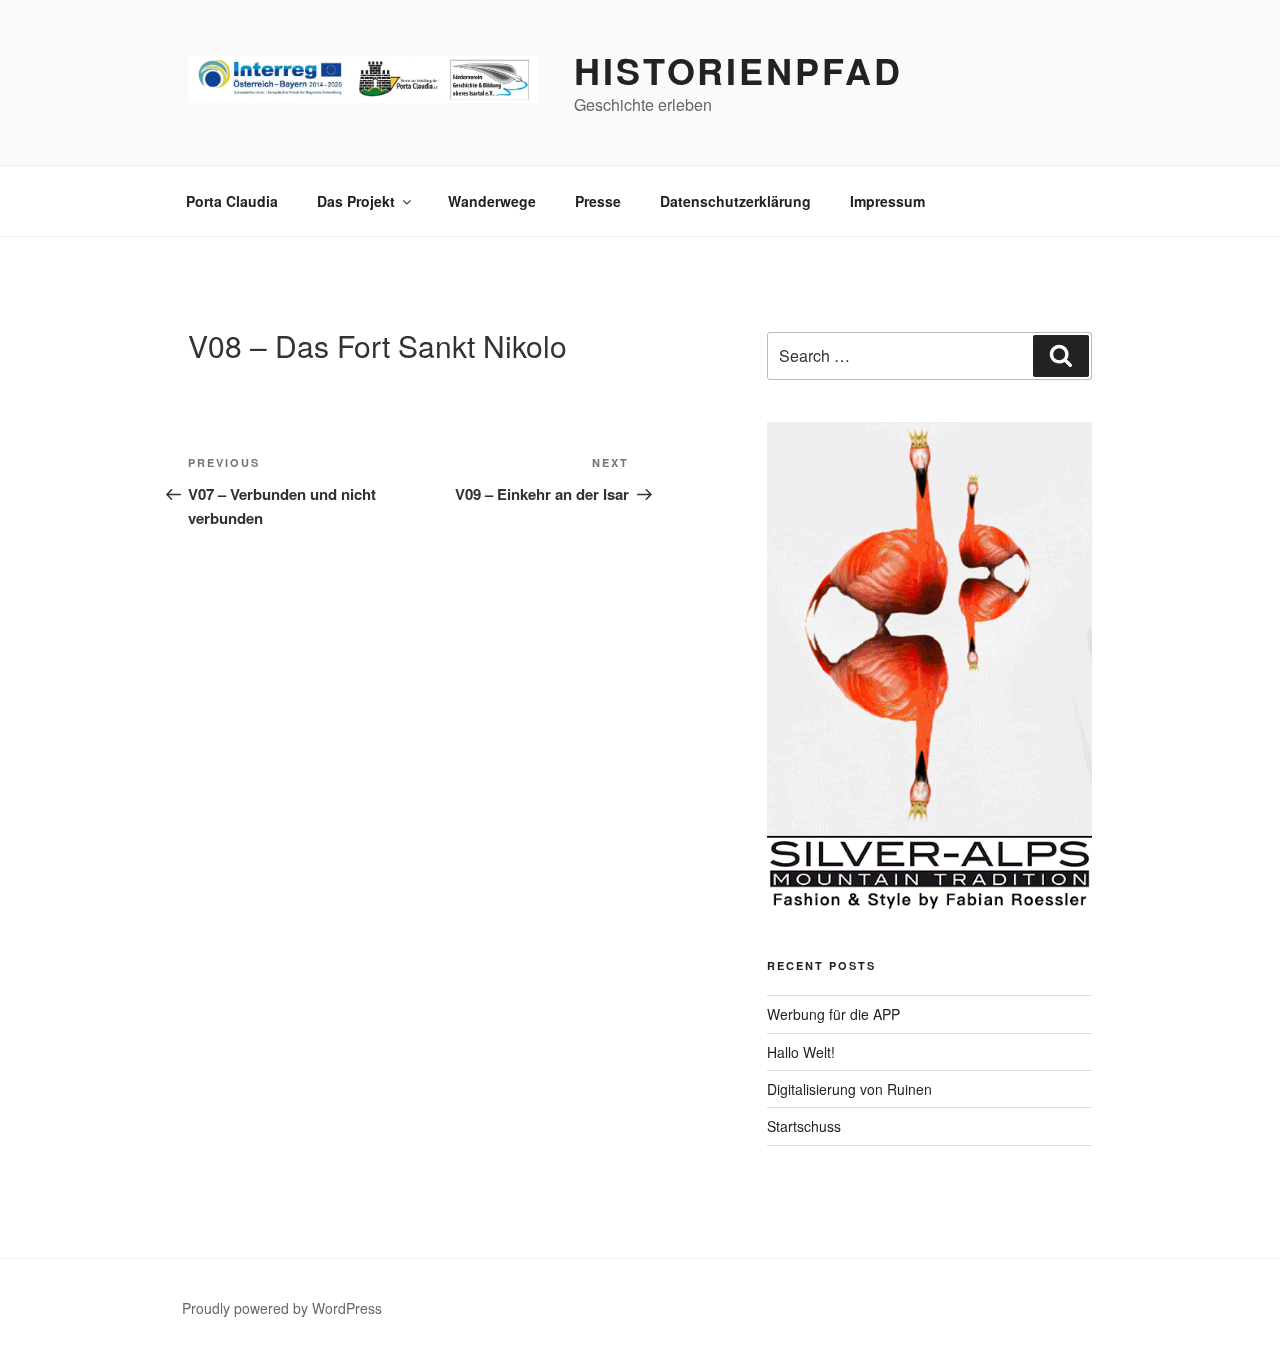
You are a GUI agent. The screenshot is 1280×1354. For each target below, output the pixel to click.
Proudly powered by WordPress (282, 1308)
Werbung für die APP (833, 1014)
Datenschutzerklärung (735, 201)
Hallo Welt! (801, 1052)
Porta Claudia (232, 201)
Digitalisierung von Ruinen (849, 1089)
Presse (598, 201)
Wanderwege (492, 201)
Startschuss (804, 1126)
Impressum (887, 201)
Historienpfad (738, 70)
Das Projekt (356, 201)
